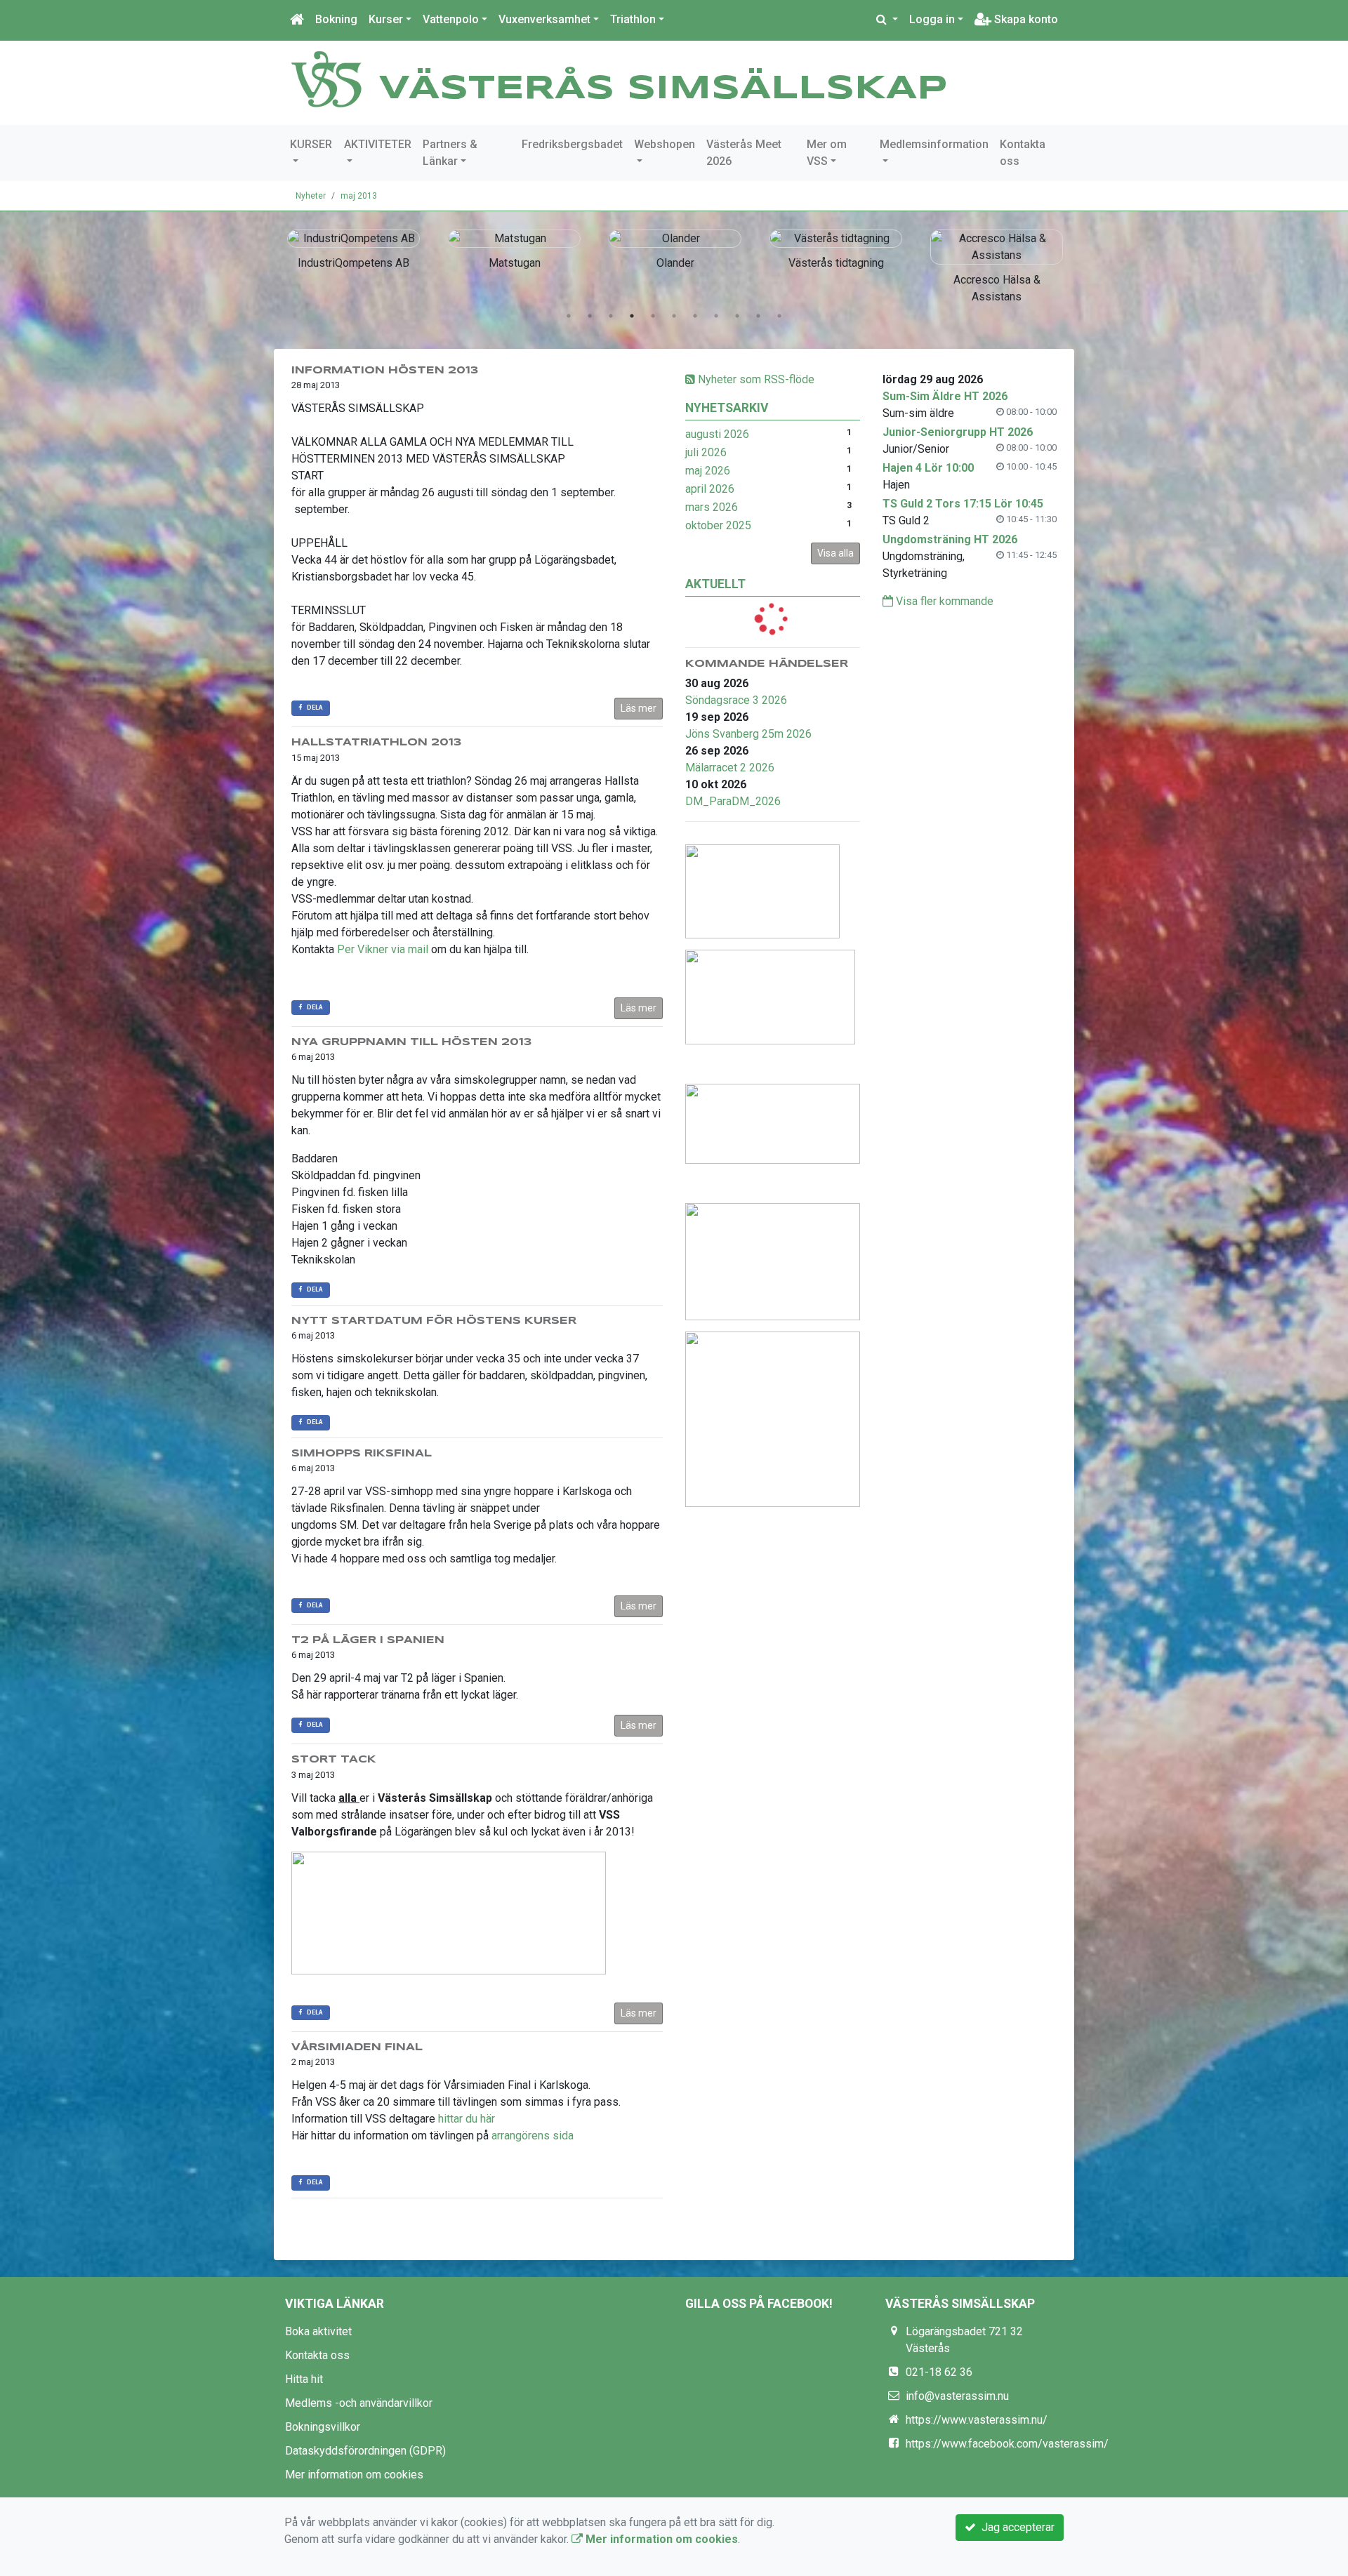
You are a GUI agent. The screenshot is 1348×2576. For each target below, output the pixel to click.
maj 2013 (359, 196)
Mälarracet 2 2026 (730, 768)
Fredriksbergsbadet (572, 144)
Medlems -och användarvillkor (359, 2403)
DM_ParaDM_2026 (733, 801)
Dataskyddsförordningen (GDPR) (365, 2451)
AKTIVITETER (378, 144)
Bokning (336, 19)
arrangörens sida (533, 2136)
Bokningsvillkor (323, 2427)
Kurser (386, 19)
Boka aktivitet (318, 2331)
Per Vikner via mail (383, 949)
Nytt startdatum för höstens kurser (434, 1321)
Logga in (932, 19)
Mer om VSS (827, 153)
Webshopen (665, 144)
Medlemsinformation (934, 144)
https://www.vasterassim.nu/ (977, 2420)
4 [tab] (632, 316)
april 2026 (710, 489)
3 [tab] (611, 316)
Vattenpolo (451, 19)
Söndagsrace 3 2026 (736, 700)
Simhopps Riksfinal (362, 1454)
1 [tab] (569, 316)
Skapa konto (1025, 19)
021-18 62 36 (939, 2372)
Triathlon (633, 19)
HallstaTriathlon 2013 (376, 743)
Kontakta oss (1023, 153)
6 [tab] (674, 316)
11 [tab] (779, 316)
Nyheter (311, 196)
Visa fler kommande (943, 601)
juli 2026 (706, 452)
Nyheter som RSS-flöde (755, 379)
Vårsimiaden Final (357, 2047)
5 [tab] (653, 316)
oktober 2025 (718, 525)
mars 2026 (712, 507)
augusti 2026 (717, 434)
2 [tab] (590, 316)
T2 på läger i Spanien (368, 1640)
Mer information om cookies (354, 2475)
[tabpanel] (353, 247)
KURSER (311, 144)
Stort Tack (334, 1760)
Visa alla (835, 553)
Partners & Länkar (450, 153)
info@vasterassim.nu (957, 2396)
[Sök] (887, 20)
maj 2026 (708, 471)
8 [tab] (716, 316)
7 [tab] (695, 316)
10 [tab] (758, 316)
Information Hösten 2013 (385, 371)
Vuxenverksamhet (544, 19)
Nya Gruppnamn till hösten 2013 (411, 1042)
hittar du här (467, 2119)
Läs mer (639, 708)
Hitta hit (304, 2379)
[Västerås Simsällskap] (326, 78)
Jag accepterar (1015, 2527)
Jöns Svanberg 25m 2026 (748, 734)
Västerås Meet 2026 (744, 153)
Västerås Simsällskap (663, 89)
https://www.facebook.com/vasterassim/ (1007, 2444)
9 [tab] (737, 316)
